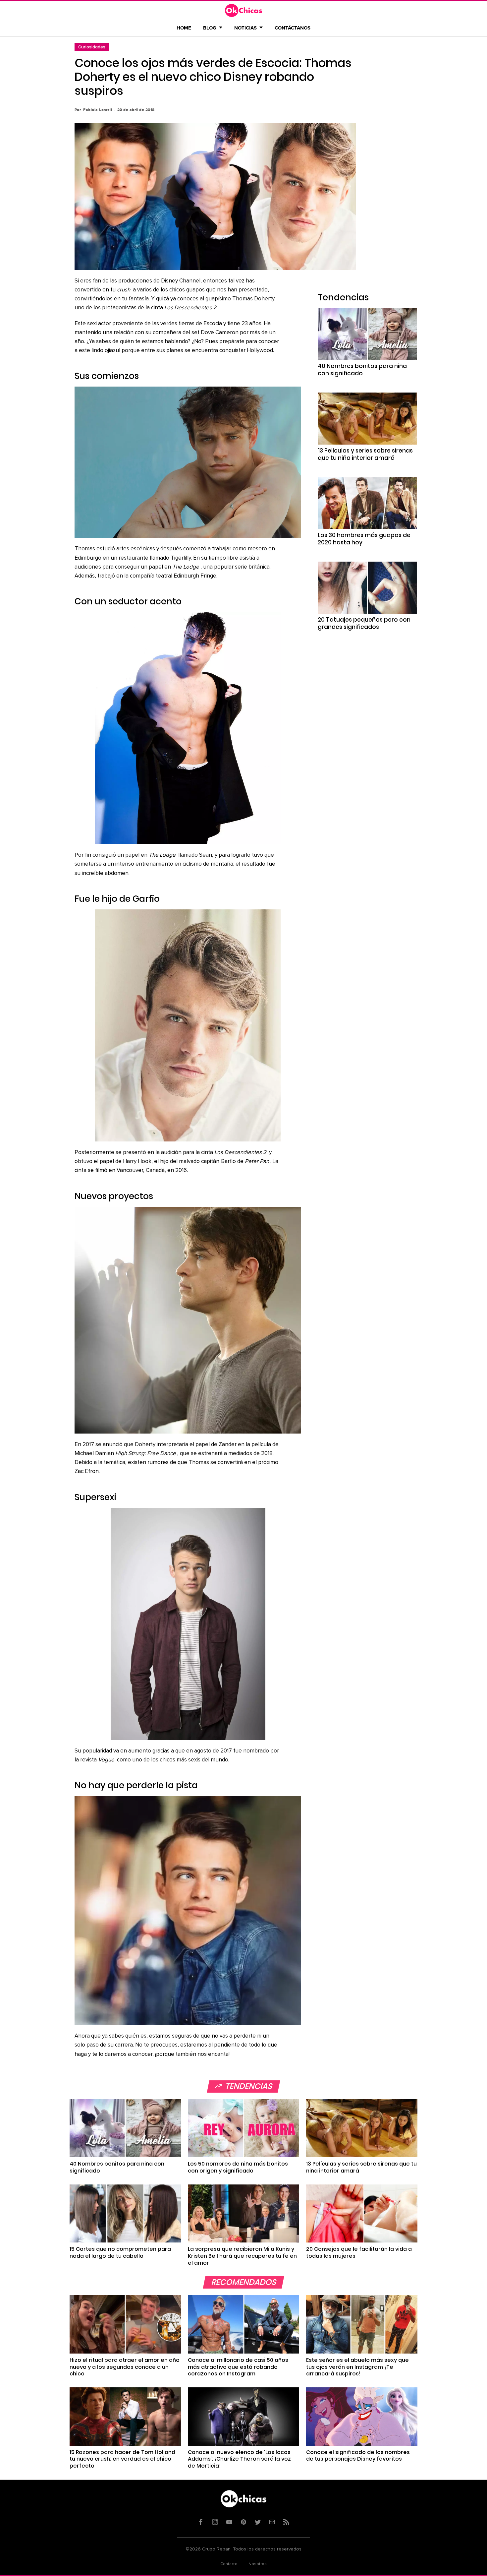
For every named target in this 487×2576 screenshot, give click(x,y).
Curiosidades (92, 47)
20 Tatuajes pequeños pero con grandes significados (364, 623)
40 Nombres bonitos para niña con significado (362, 370)
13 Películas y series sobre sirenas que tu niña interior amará (365, 454)
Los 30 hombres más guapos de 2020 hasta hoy (364, 539)
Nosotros (258, 2564)
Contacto (229, 2564)
